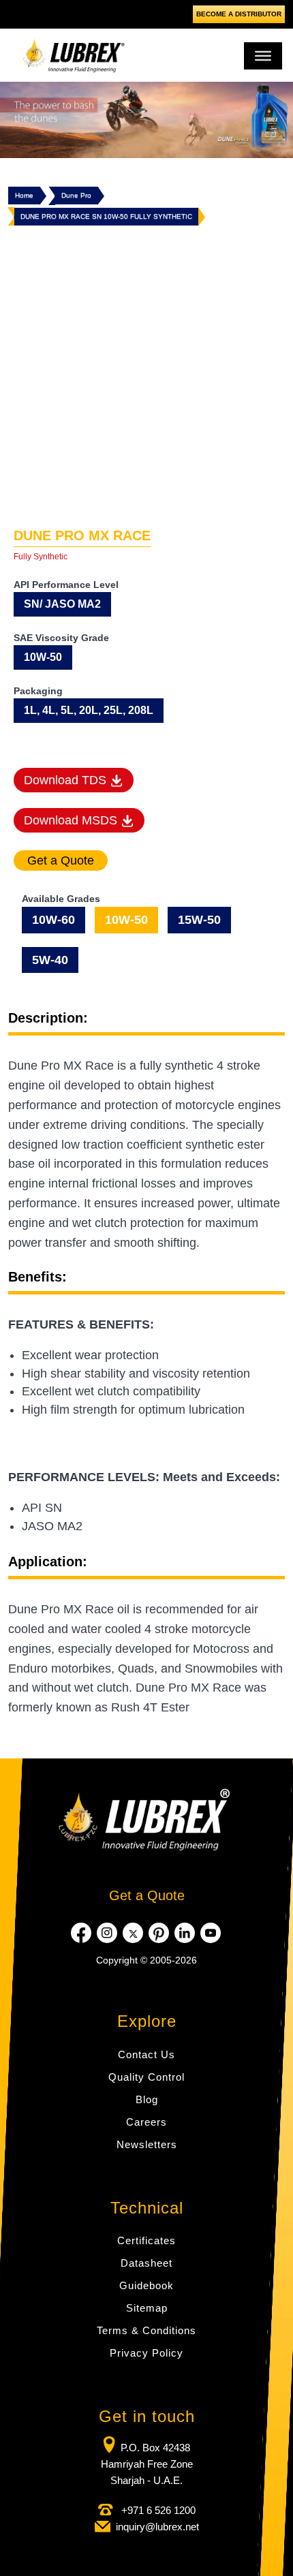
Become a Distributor (239, 14)
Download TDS (67, 780)
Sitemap (147, 2308)
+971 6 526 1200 (157, 2510)
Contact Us (146, 2054)
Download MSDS (72, 820)
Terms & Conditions (146, 2330)
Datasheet (146, 2263)
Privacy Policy (146, 2353)
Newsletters (147, 2144)
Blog (147, 2099)
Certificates (146, 2240)
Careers (146, 2122)
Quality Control (146, 2077)
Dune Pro (76, 195)
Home (24, 195)
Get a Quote (147, 1895)
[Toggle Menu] (263, 56)
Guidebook (146, 2285)
